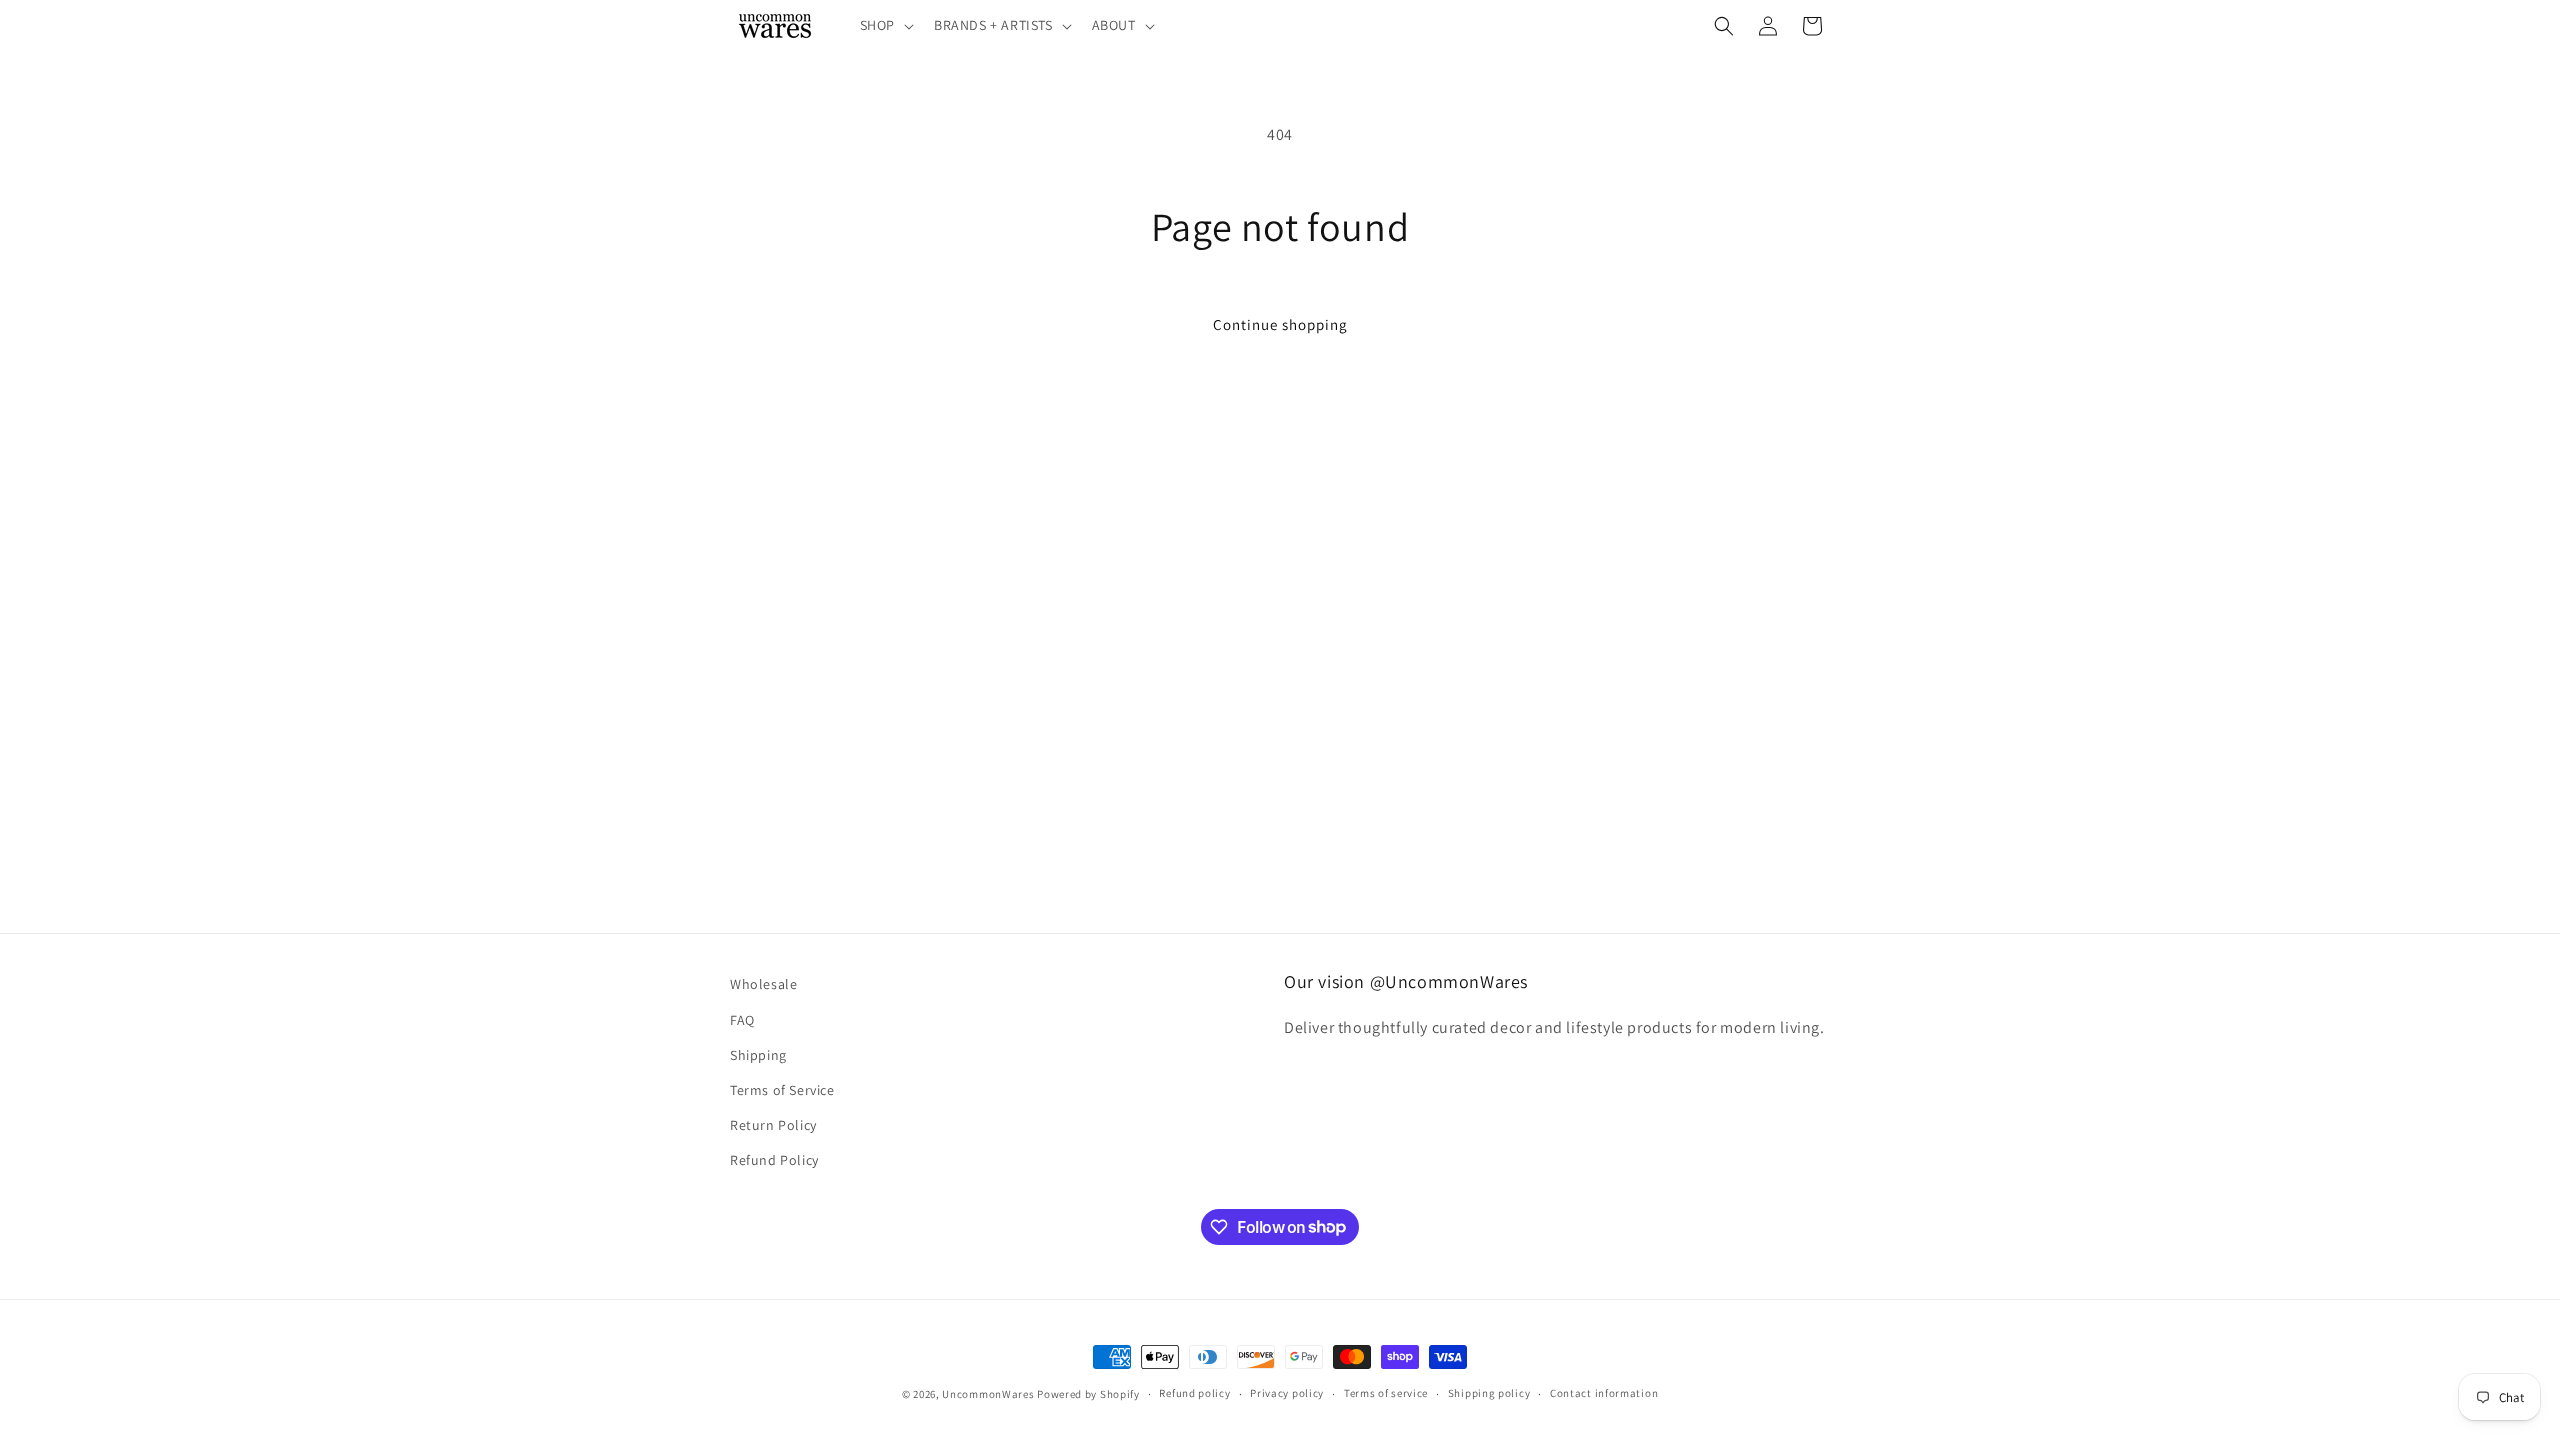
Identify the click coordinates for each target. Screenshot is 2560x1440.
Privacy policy (1287, 1393)
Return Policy (773, 1125)
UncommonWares (988, 1394)
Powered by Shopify (1088, 1394)
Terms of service (1386, 1393)
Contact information (1604, 1393)
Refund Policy (774, 1160)
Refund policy (1194, 1393)
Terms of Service (782, 1090)
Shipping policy (1489, 1393)
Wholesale (763, 984)
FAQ (742, 1020)
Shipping (758, 1055)
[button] (885, 25)
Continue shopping (1280, 324)
